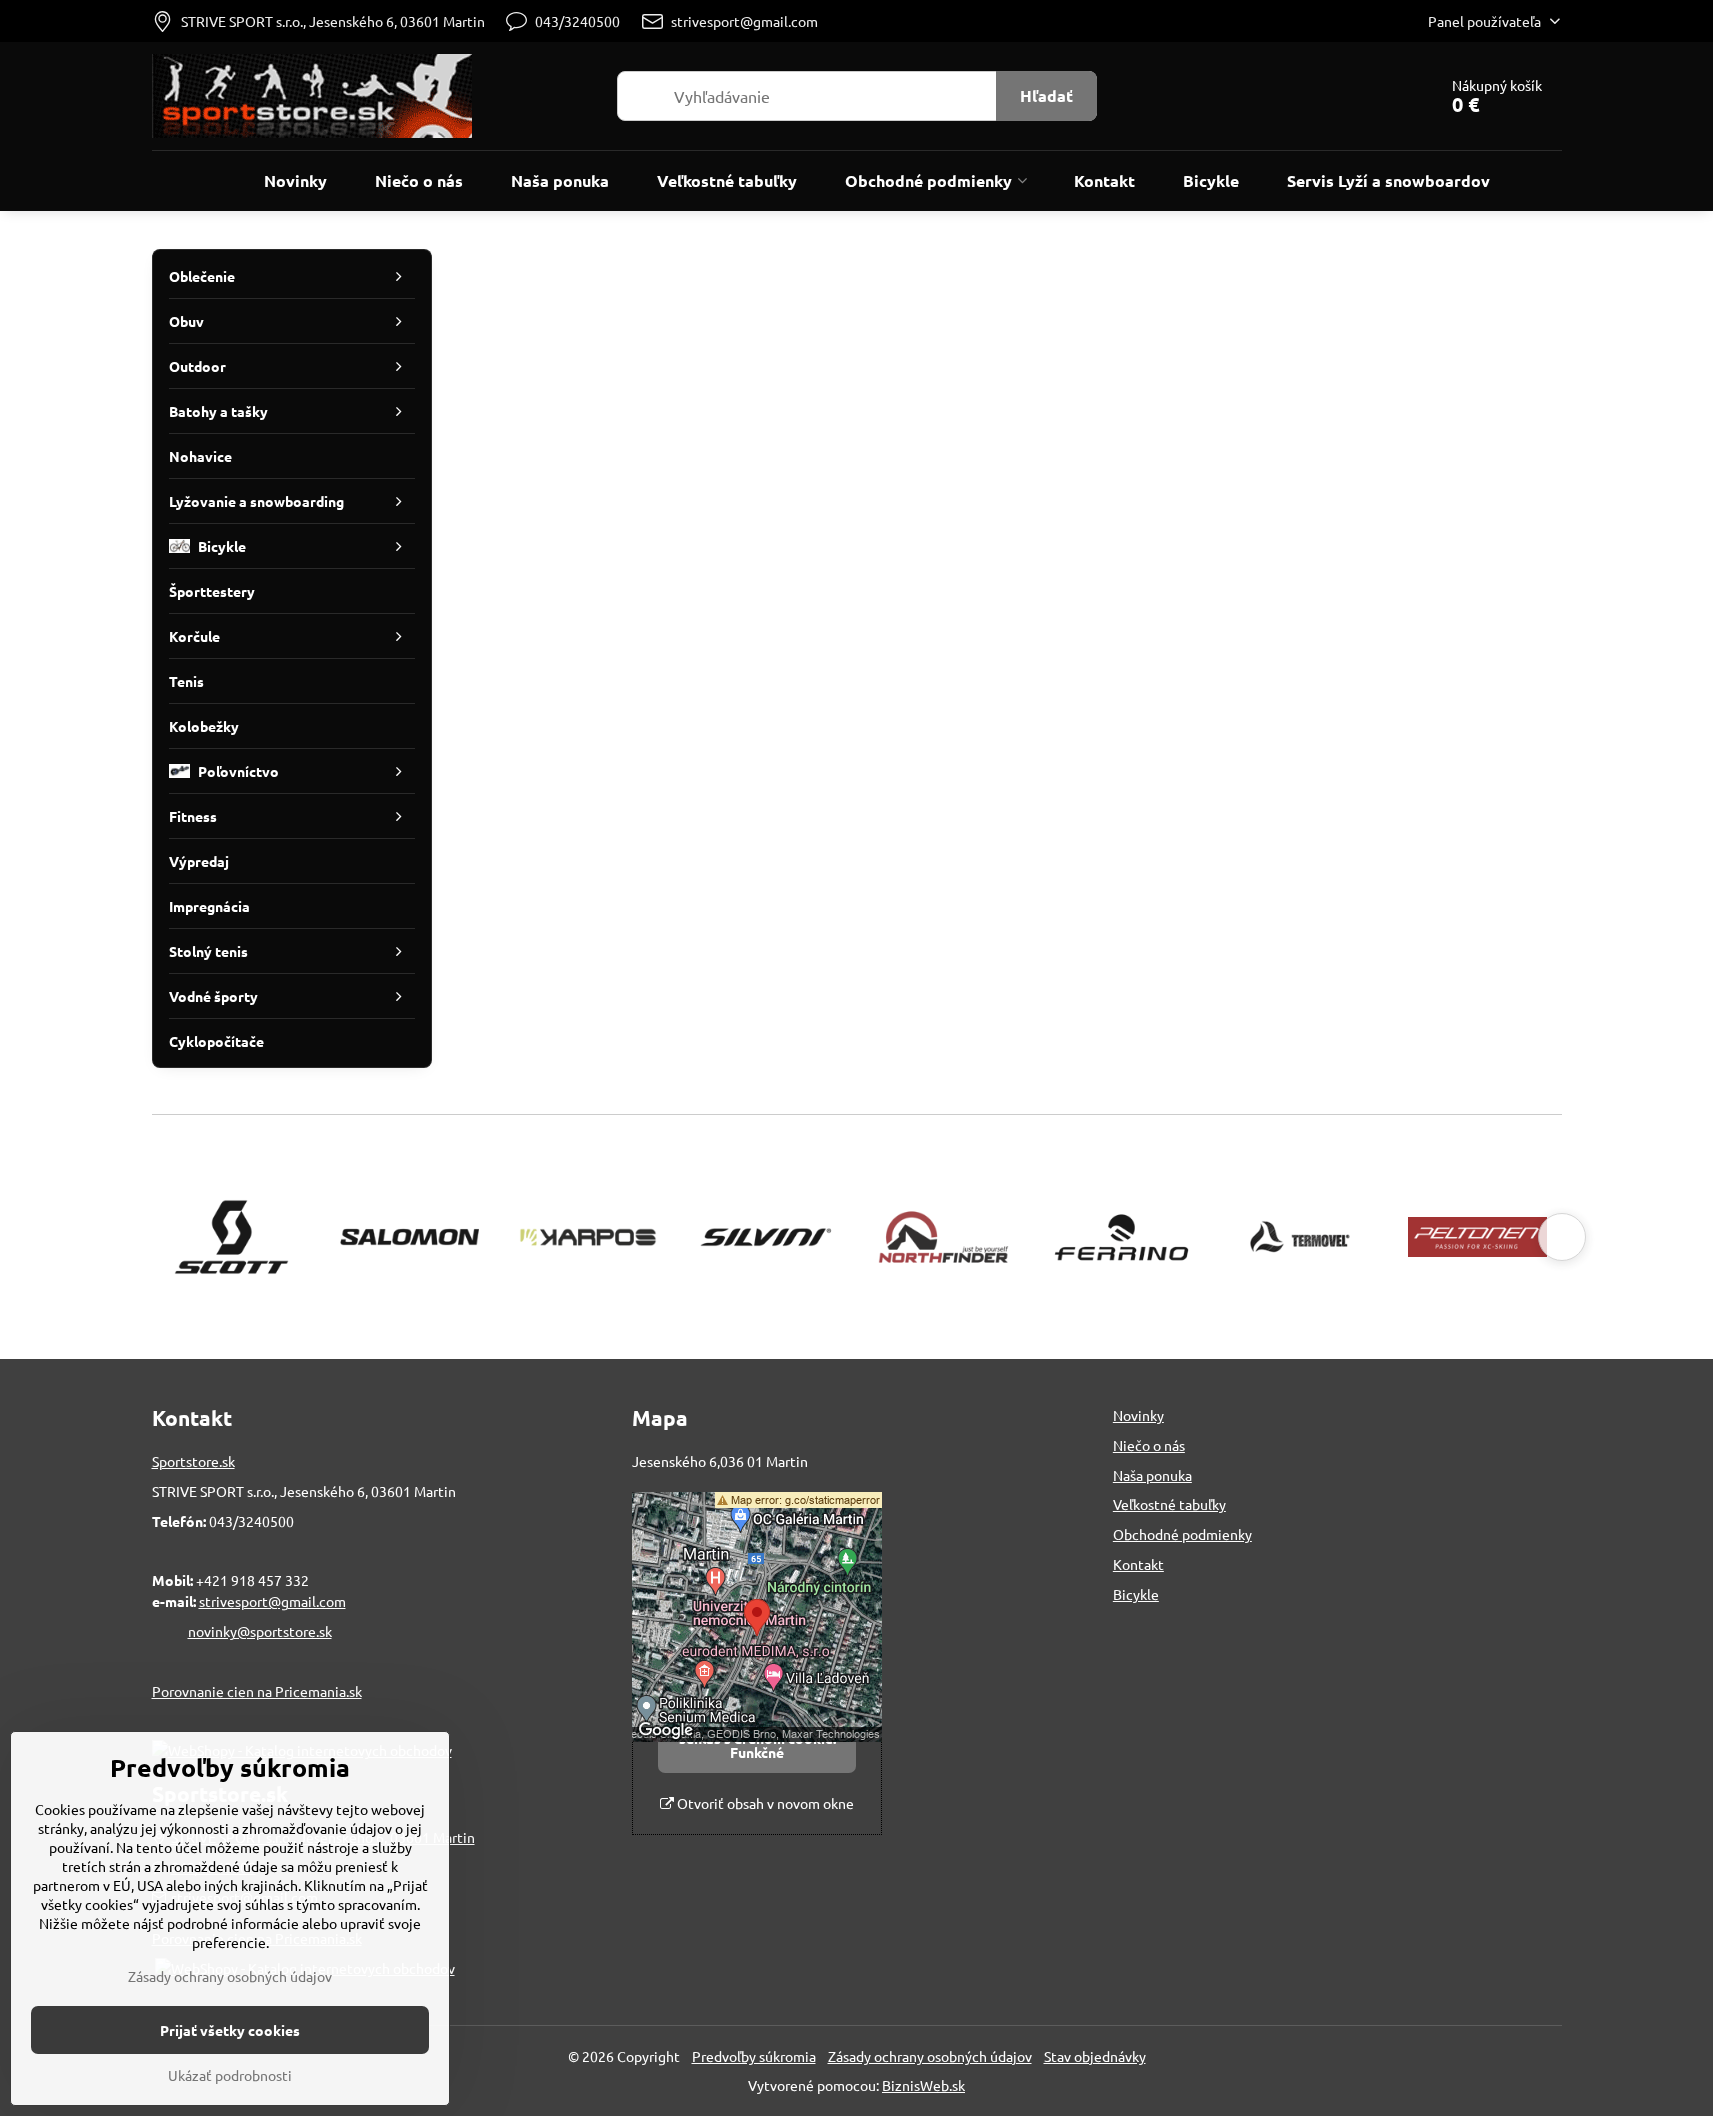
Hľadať (1046, 95)
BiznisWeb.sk (923, 2085)
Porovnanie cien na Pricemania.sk (257, 1691)
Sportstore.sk (193, 1461)
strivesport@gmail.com (272, 1601)
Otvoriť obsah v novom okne (764, 1803)
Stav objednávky (1095, 2056)
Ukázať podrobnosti (230, 2075)
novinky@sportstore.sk (260, 1631)
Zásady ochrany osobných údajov (930, 2056)
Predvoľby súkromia (754, 2056)
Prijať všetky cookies (230, 2030)
